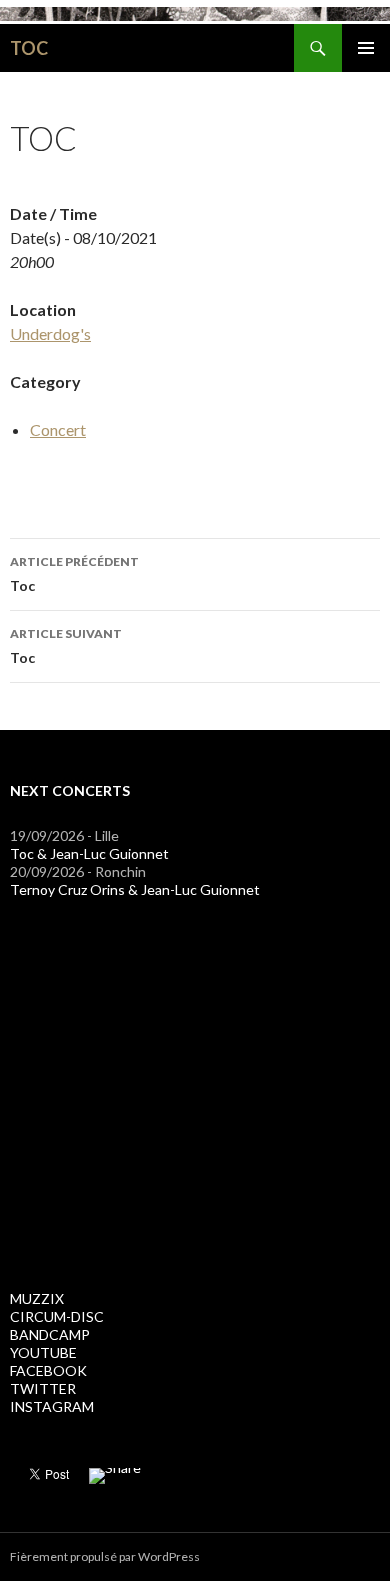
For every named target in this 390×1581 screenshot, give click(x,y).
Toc (74, 574)
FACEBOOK (48, 1370)
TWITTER (43, 1388)
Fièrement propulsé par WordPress (105, 1556)
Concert (58, 429)
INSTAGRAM (52, 1406)
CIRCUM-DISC (57, 1316)
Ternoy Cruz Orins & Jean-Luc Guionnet (135, 889)
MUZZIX (37, 1298)
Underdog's (50, 333)
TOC (29, 48)
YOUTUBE (43, 1352)
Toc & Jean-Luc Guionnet (89, 853)
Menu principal (366, 48)
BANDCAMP (50, 1334)
